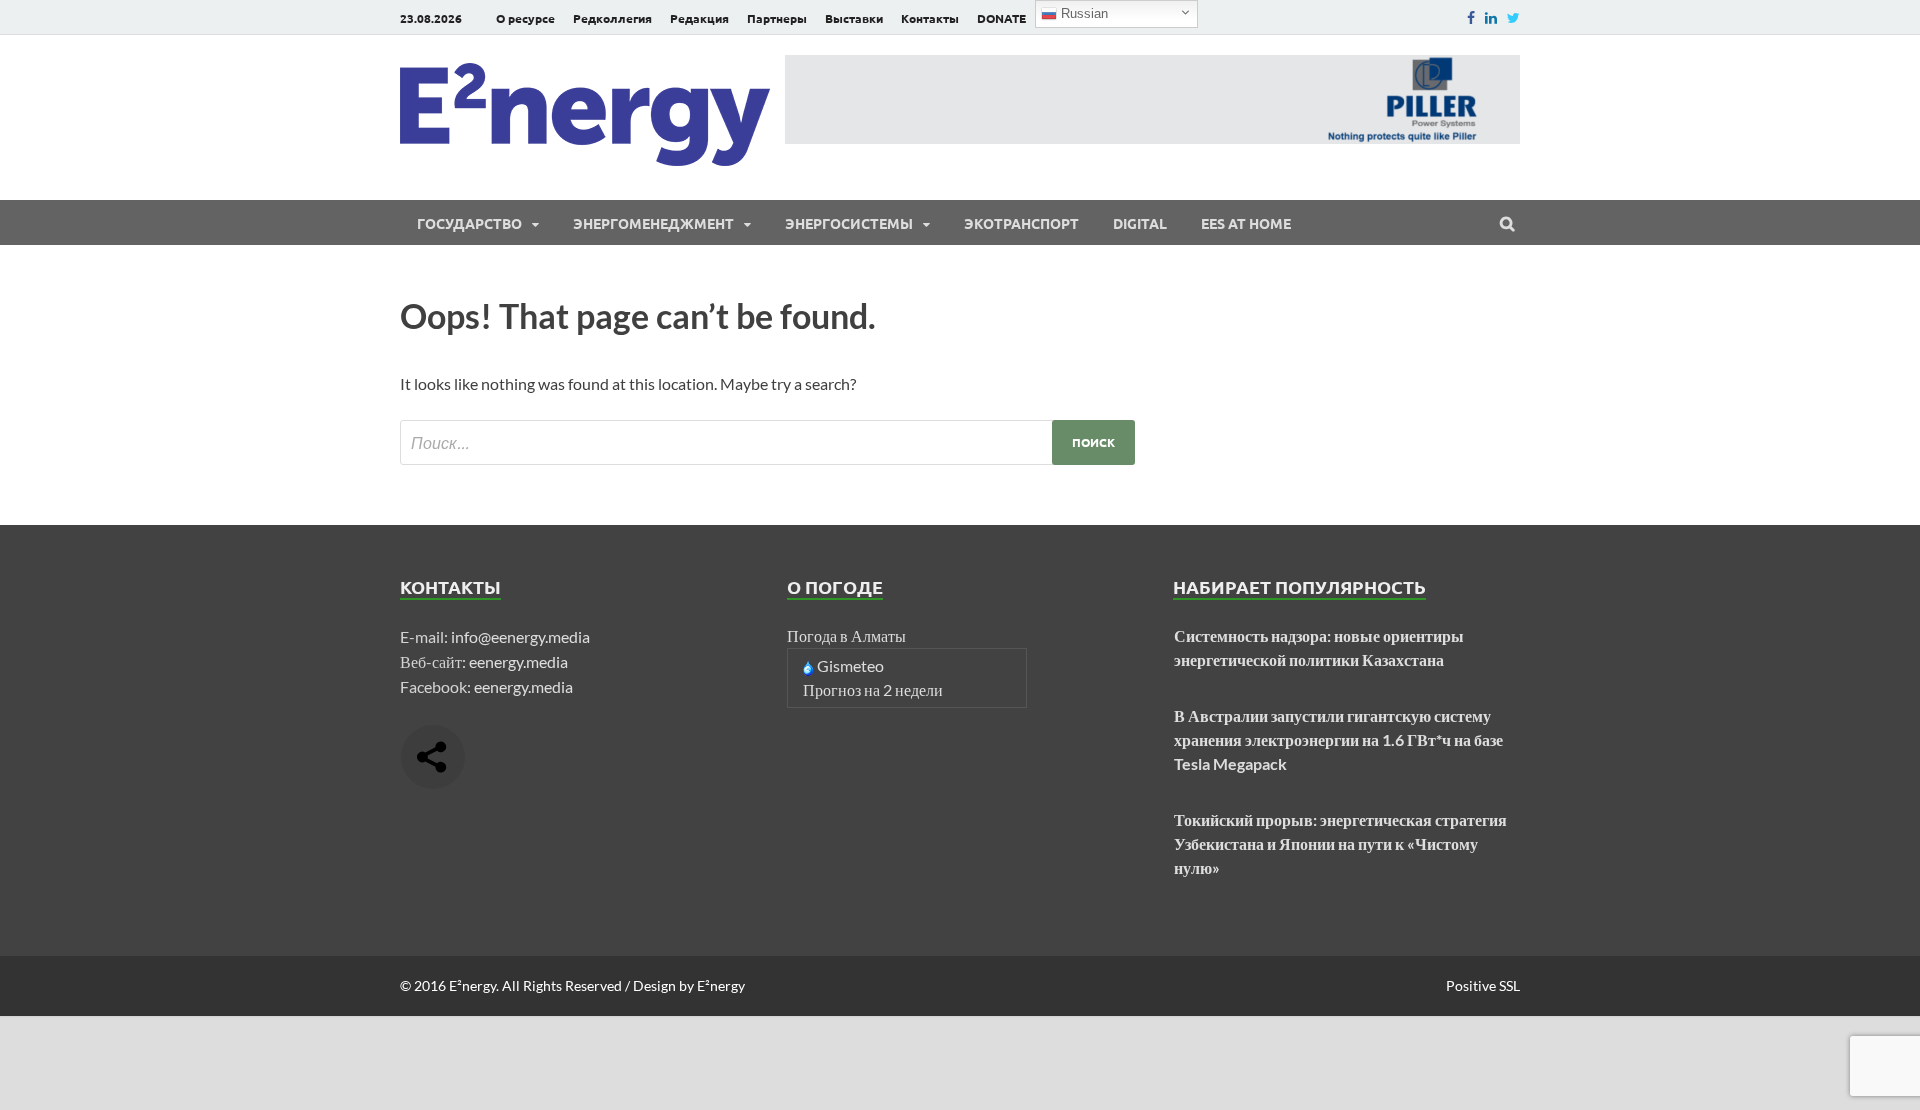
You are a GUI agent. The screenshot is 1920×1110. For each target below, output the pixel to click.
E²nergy (472, 985)
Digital (1140, 223)
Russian (1082, 13)
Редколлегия (612, 18)
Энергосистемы (849, 223)
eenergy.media (518, 661)
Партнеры (777, 18)
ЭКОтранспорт (1021, 223)
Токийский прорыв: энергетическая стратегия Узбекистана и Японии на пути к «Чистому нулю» (1340, 843)
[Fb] (1471, 17)
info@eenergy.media (520, 636)
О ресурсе (525, 18)
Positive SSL (1483, 985)
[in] (1491, 17)
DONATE (1001, 18)
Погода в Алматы (846, 635)
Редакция (699, 18)
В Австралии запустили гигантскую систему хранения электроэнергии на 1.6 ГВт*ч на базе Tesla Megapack (1338, 739)
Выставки (854, 18)
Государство (469, 223)
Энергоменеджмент (653, 223)
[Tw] (1513, 17)
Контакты (930, 18)
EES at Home (1246, 223)
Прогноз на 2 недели (873, 689)
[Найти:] (767, 442)
